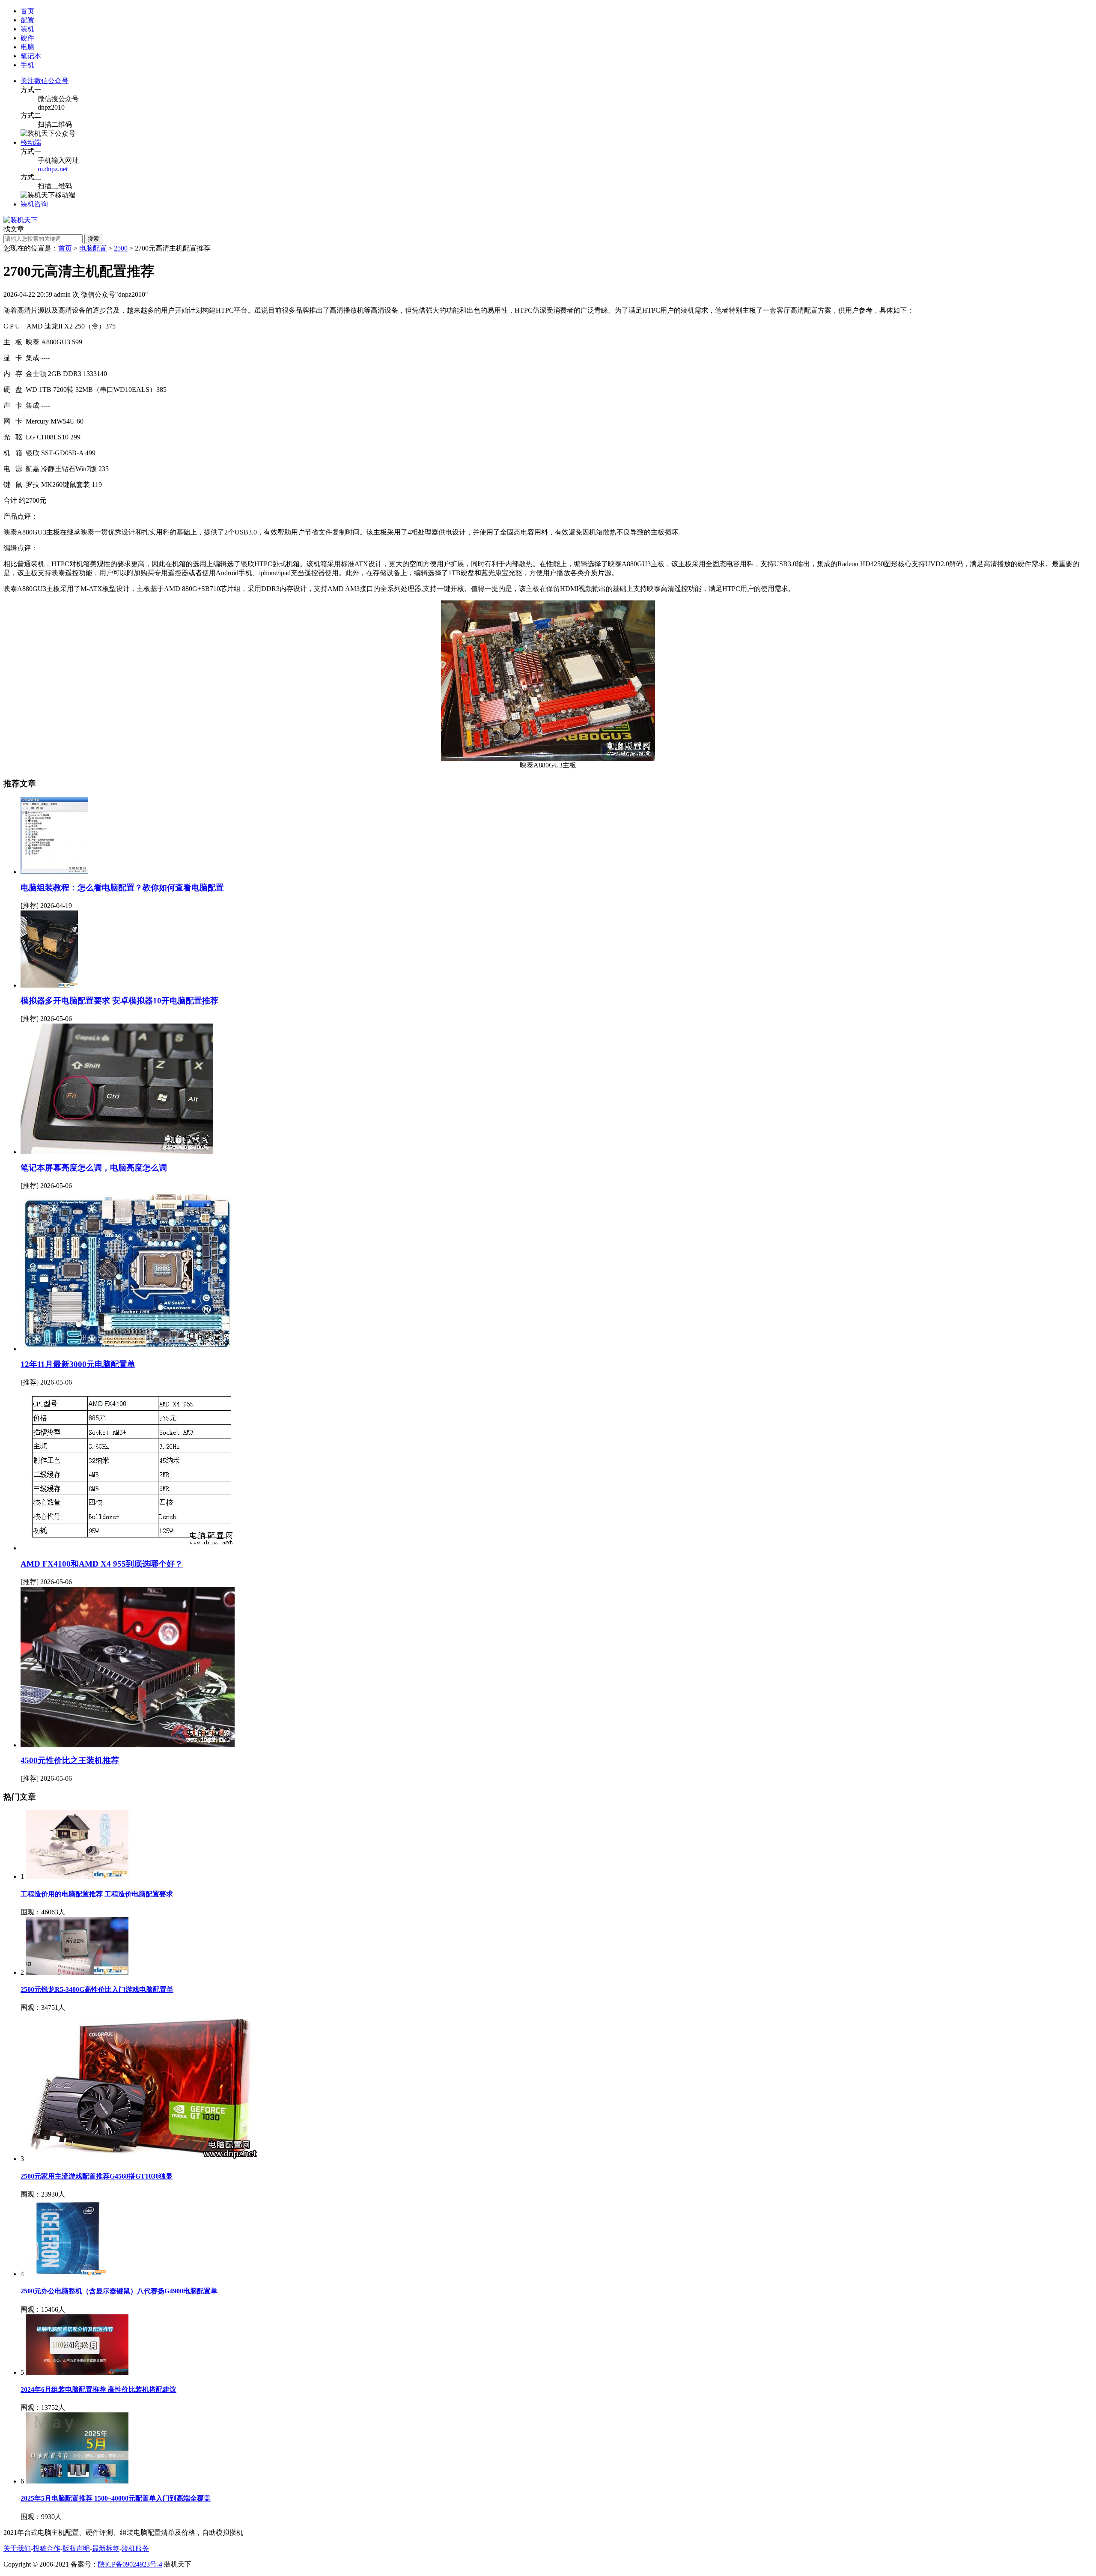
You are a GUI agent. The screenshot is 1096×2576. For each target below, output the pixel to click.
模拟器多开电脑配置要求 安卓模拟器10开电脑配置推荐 (119, 1001)
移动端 (31, 142)
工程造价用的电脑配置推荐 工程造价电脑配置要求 (97, 1894)
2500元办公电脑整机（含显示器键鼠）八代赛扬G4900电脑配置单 (119, 2291)
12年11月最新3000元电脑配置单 (78, 1364)
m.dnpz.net (53, 169)
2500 (121, 248)
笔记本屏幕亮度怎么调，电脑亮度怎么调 (94, 1168)
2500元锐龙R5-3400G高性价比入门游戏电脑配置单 (97, 1989)
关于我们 (17, 2548)
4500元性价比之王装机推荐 (70, 1760)
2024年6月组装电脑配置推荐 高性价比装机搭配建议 (98, 2389)
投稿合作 (47, 2548)
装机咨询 (34, 204)
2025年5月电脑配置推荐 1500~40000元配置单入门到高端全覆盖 (116, 2498)
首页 (27, 11)
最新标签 (106, 2548)
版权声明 (76, 2548)
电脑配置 (93, 248)
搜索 (93, 239)
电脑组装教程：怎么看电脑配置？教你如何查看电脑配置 (122, 888)
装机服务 (135, 2548)
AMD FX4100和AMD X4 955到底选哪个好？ (102, 1564)
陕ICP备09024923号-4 (130, 2564)
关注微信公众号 (45, 81)
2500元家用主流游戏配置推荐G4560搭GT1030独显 (97, 2176)
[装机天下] (21, 220)
